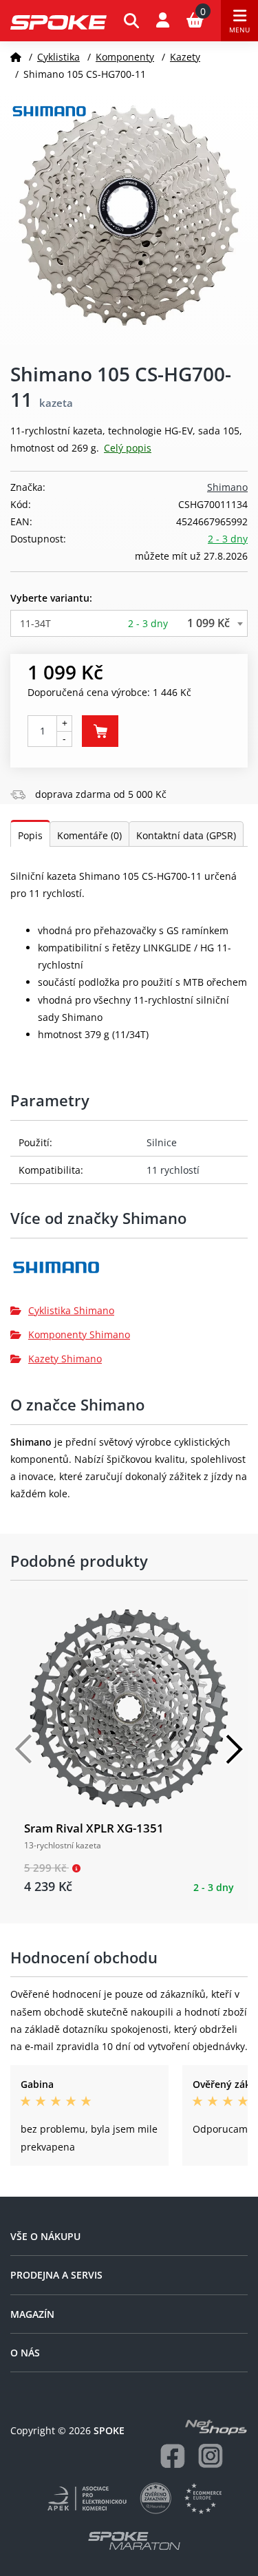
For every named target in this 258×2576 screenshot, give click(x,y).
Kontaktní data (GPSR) (186, 835)
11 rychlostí (173, 1170)
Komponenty (125, 57)
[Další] (234, 1749)
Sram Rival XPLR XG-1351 (94, 1828)
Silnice (162, 1142)
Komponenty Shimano (79, 1334)
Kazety (185, 57)
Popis (30, 835)
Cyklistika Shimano (71, 1310)
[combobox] (129, 623)
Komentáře (89, 835)
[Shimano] (129, 1273)
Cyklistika (58, 57)
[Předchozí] (24, 1749)
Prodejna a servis (56, 2275)
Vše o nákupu (45, 2236)
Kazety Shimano (65, 1359)
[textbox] (129, 623)
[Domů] (16, 57)
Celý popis (128, 448)
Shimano (227, 487)
